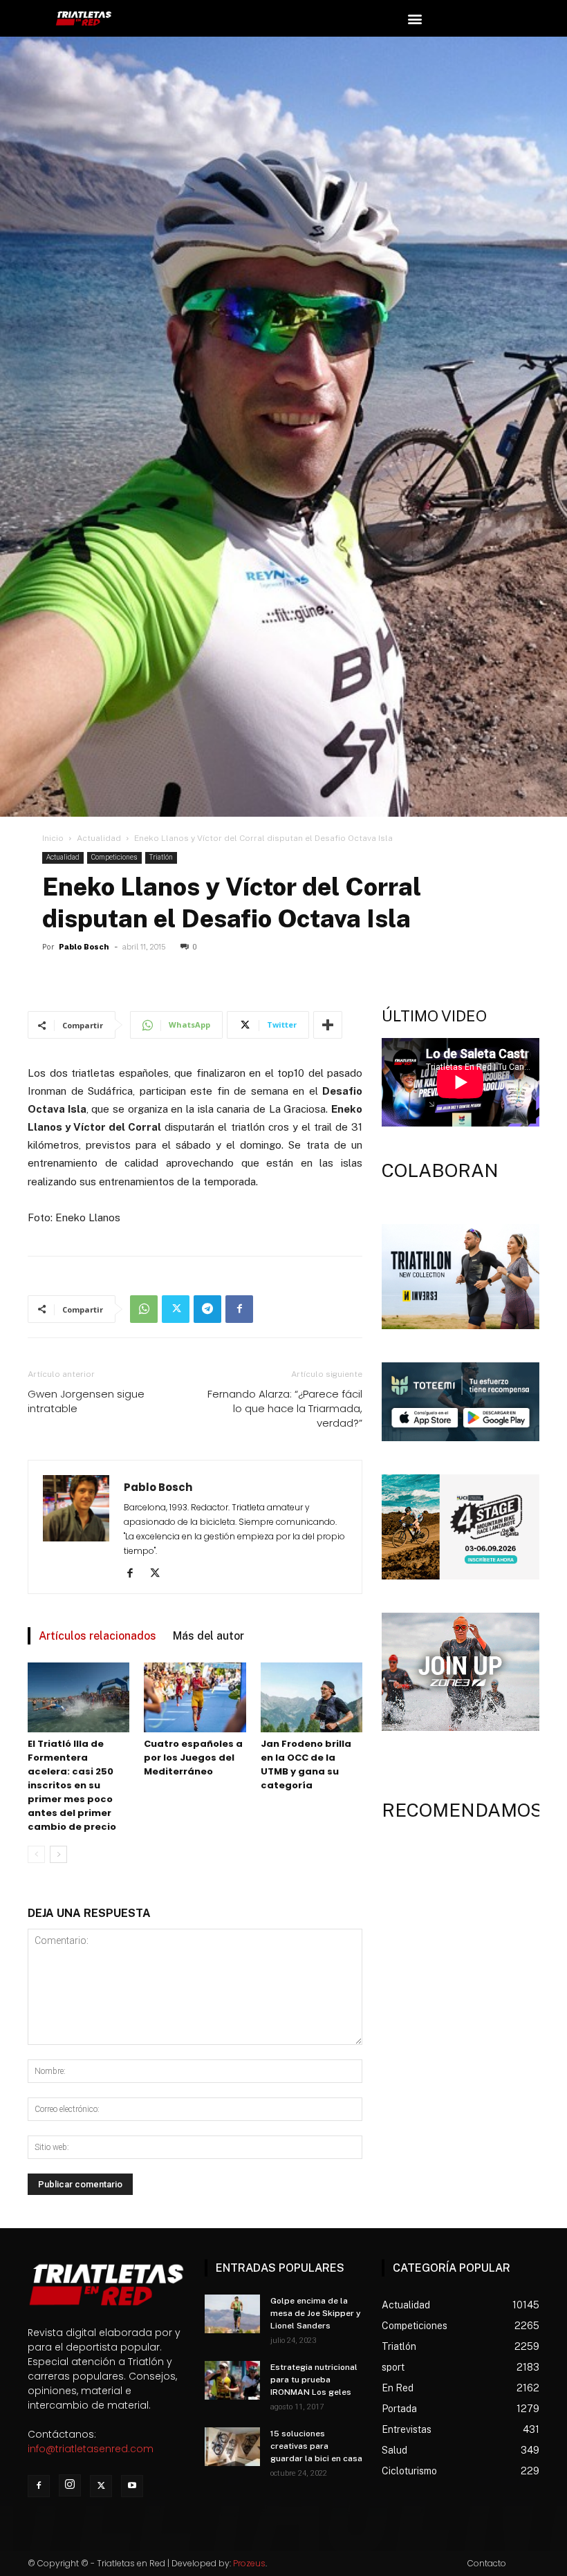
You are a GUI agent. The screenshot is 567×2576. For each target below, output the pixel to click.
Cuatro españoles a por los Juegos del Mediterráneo (193, 1758)
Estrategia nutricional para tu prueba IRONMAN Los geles (314, 2380)
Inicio (53, 838)
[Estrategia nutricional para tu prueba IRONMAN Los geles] (232, 2380)
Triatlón (161, 857)
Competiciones (114, 857)
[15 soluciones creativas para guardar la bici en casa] (232, 2447)
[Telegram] (207, 1309)
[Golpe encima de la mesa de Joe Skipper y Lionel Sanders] (232, 2314)
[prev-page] (36, 1854)
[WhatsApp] (144, 1309)
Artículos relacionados (97, 1636)
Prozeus (249, 2563)
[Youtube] (132, 2486)
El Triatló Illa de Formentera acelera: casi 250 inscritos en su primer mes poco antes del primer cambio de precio (72, 1785)
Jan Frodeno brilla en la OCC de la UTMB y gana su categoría (306, 1764)
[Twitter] (176, 1309)
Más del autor (208, 1636)
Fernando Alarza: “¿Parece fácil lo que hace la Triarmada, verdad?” (285, 1408)
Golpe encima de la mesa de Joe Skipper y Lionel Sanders (316, 2313)
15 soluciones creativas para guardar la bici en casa (316, 2446)
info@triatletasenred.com (91, 2449)
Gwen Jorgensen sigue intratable (86, 1401)
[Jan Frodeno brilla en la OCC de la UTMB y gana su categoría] (312, 1697)
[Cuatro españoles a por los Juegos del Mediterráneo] (195, 1697)
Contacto (487, 2563)
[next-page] (58, 1854)
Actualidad (99, 838)
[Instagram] (70, 2485)
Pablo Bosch (84, 947)
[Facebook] (239, 1309)
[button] (415, 18)
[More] (328, 1025)
